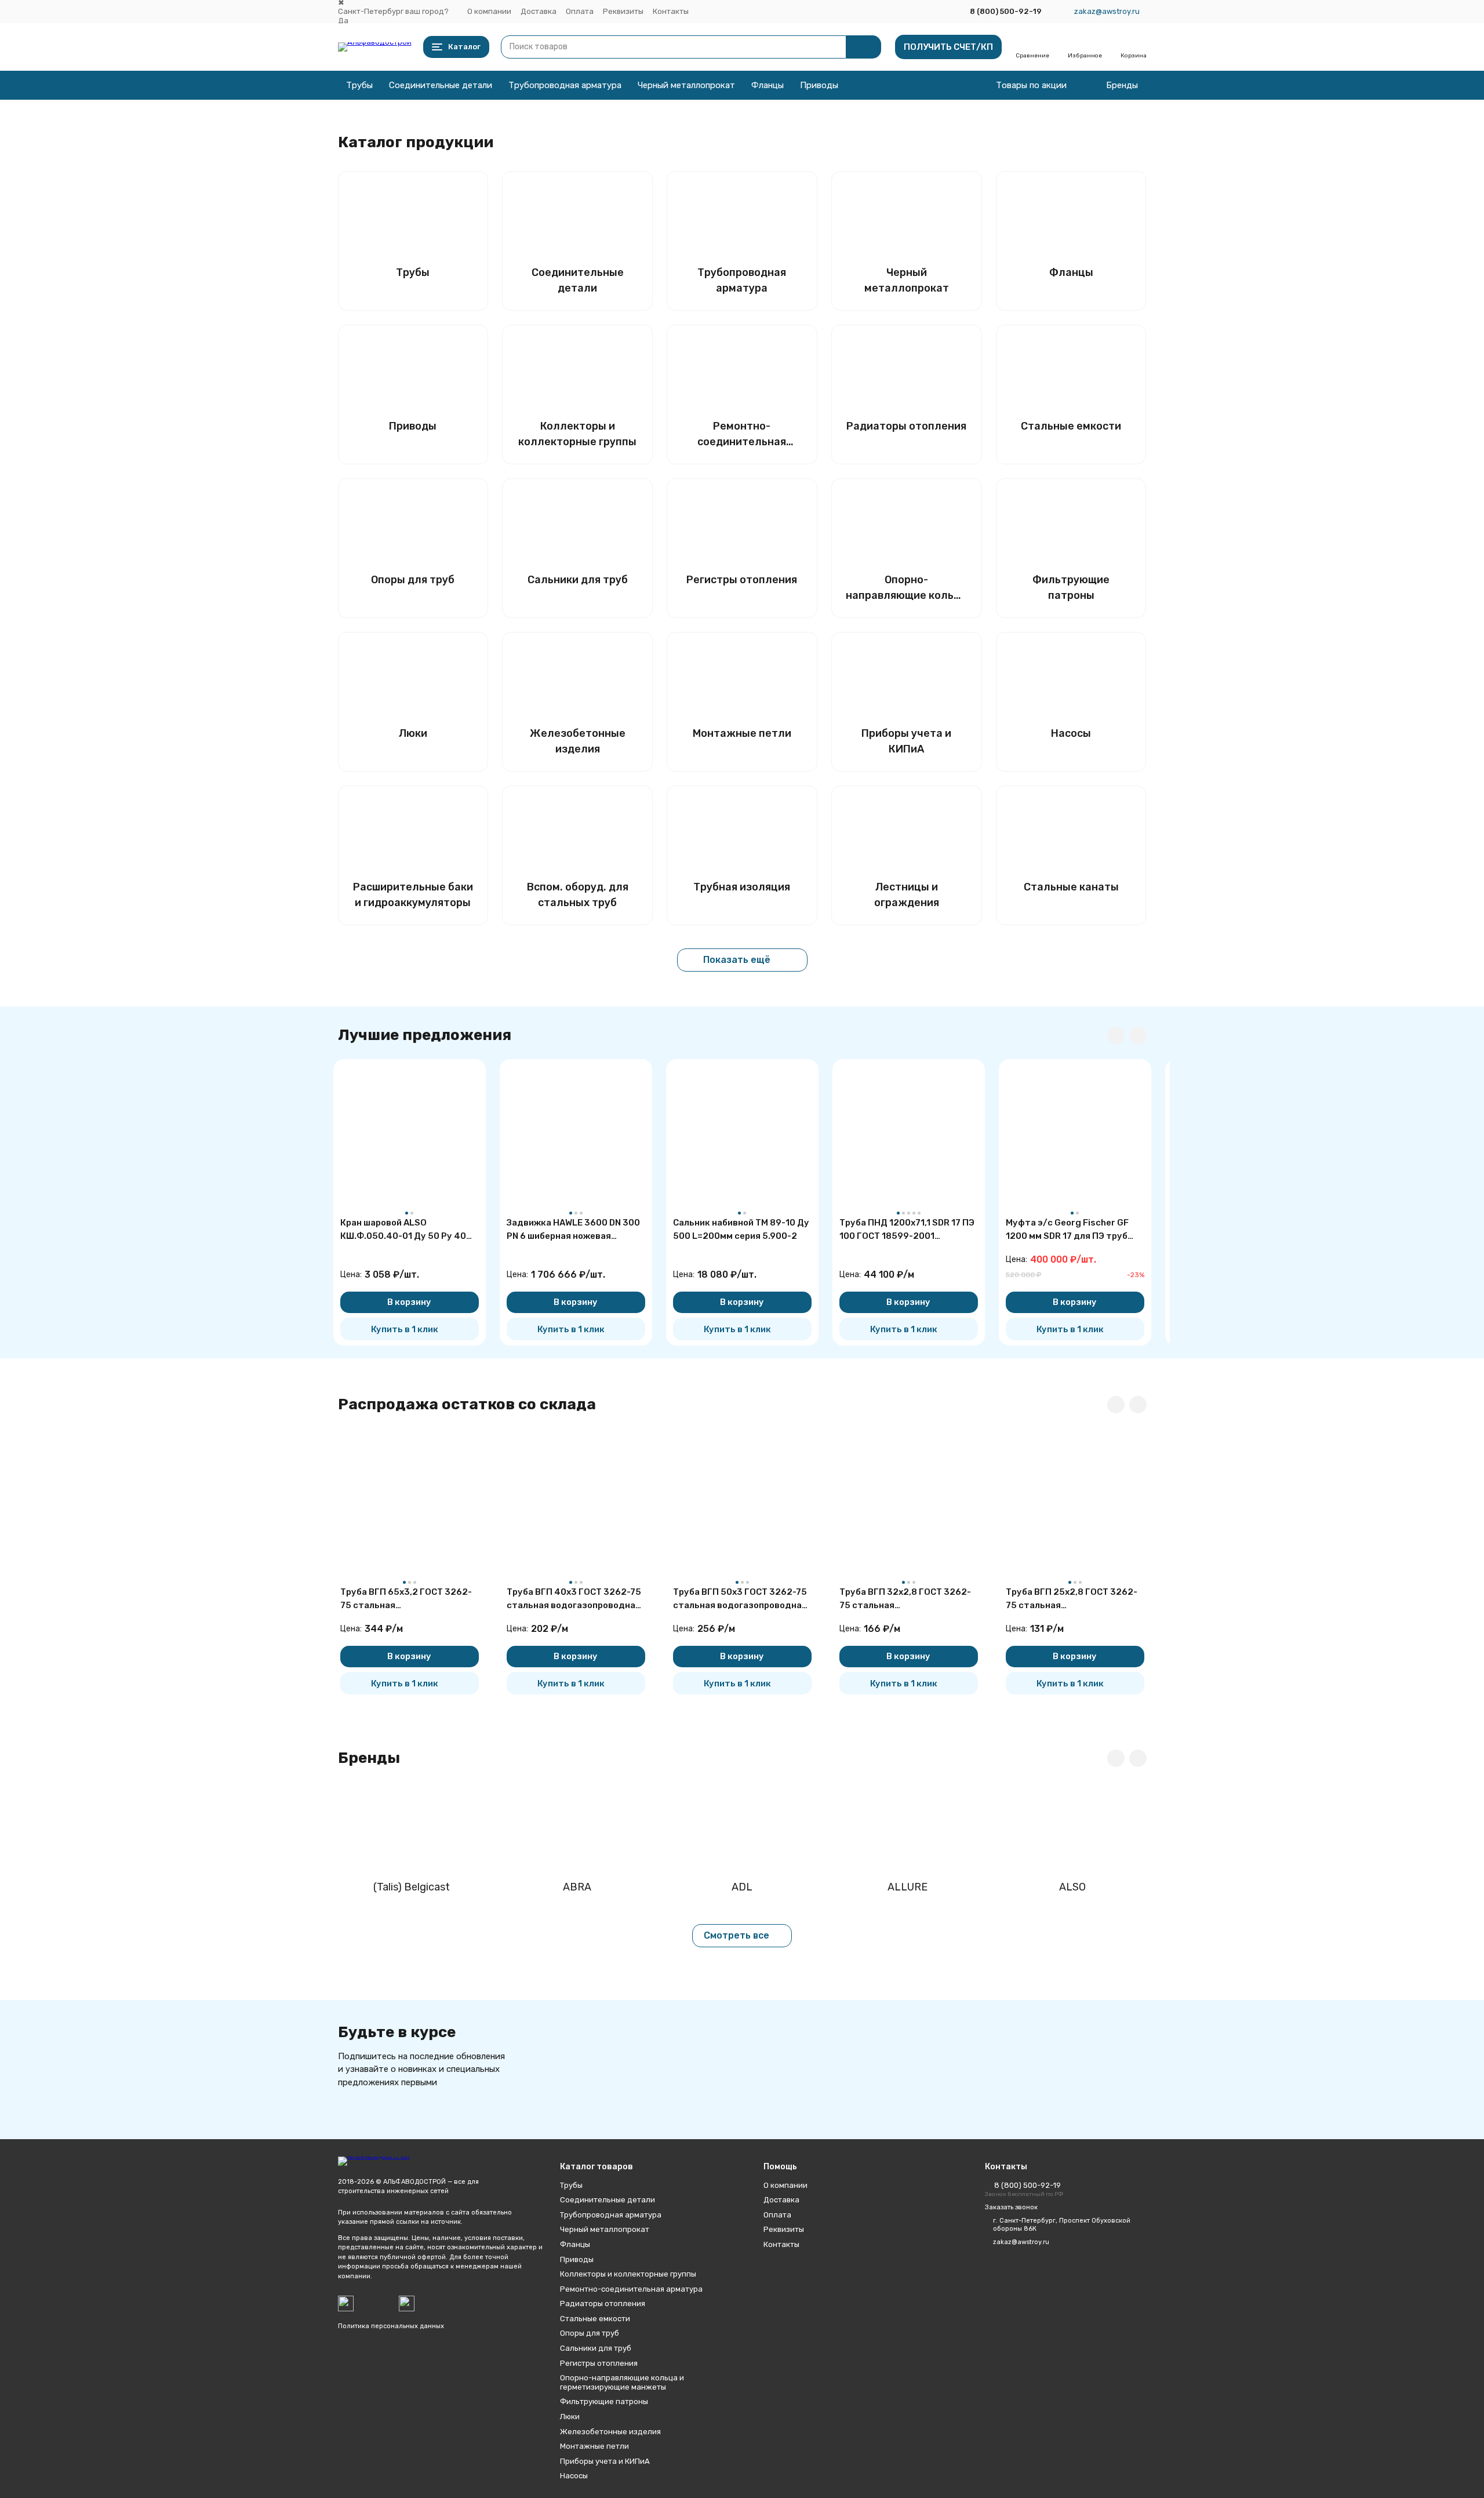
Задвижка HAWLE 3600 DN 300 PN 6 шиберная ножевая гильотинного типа (573, 1230)
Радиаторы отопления (603, 2304)
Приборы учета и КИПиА (605, 2461)
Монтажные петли (594, 2446)
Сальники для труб (596, 2348)
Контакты (671, 11)
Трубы (359, 85)
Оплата (580, 11)
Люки (570, 2417)
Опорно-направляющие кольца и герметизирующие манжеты (622, 2382)
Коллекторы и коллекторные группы (628, 2274)
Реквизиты (623, 11)
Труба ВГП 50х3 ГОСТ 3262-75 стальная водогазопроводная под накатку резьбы (740, 1599)
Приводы (819, 85)
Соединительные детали (441, 85)
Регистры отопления (599, 2363)
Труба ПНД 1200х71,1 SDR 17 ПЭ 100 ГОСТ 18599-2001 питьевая (907, 1230)
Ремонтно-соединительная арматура (631, 2289)
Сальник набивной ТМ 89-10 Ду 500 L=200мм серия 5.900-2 (741, 1229)
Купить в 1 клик (405, 1329)
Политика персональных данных (391, 2326)
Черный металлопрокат (686, 85)
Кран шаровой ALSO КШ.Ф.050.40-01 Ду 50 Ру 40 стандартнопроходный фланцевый (403, 1230)
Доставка (539, 11)
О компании (489, 11)
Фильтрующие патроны (604, 2401)
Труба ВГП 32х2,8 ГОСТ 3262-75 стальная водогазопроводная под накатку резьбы (905, 1599)
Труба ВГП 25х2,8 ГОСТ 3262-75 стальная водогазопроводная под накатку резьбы (1072, 1599)
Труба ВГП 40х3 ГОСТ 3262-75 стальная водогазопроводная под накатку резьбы (574, 1599)
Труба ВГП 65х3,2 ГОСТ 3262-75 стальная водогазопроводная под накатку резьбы (406, 1599)
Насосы (574, 2476)
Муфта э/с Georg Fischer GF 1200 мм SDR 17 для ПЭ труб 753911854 (1067, 1230)
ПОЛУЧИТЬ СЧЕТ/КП (948, 47)
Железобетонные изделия (610, 2432)
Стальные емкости (595, 2319)
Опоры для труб (590, 2333)
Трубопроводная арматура (565, 85)
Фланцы (768, 85)
